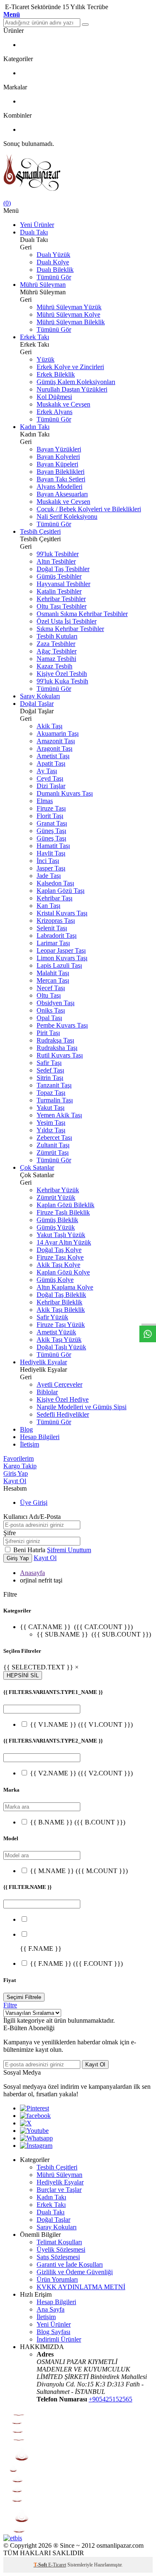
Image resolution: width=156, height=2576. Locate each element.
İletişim (30, 1444)
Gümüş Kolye (55, 1280)
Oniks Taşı (51, 1010)
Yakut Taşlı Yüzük (61, 1235)
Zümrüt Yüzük (56, 1197)
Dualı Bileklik (55, 270)
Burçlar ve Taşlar (59, 2190)
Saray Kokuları (40, 696)
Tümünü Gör (54, 277)
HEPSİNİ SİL (23, 1675)
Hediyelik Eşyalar (43, 1362)
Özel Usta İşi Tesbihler (67, 621)
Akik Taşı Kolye (58, 1265)
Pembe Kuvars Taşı (62, 1025)
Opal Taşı (49, 1018)
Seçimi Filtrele (24, 1997)
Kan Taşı (48, 906)
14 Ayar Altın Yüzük (64, 1242)
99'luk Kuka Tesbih (62, 681)
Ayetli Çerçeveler (59, 1384)
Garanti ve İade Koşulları (70, 2264)
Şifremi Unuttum (69, 1550)
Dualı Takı (34, 232)
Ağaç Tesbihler (57, 651)
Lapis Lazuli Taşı (59, 965)
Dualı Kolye (53, 262)
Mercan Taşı (53, 980)
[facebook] (35, 2116)
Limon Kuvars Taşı (62, 958)
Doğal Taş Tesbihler (63, 569)
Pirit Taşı (48, 1033)
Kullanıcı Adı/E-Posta (32, 1517)
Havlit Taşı (51, 853)
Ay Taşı (47, 771)
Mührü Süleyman (43, 285)
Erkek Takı (35, 337)
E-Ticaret (57, 2565)
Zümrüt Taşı (53, 1152)
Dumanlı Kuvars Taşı (65, 793)
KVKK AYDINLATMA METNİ (81, 2287)
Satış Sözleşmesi (58, 2257)
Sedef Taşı (50, 1070)
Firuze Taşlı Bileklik (63, 1212)
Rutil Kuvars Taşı (60, 1055)
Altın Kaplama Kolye (65, 1287)
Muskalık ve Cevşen (63, 404)
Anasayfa (32, 1573)
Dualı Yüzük (53, 255)
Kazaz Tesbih (54, 666)
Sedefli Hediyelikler (63, 1414)
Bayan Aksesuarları (62, 494)
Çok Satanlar (37, 1167)
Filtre (10, 2005)
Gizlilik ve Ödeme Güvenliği (75, 2272)
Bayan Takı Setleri (61, 479)
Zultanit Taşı (53, 1145)
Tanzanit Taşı (54, 1085)
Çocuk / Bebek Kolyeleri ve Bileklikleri (89, 509)
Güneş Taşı (51, 831)
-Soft (41, 2565)
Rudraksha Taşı (57, 1048)
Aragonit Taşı (54, 748)
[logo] (78, 174)
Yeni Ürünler (37, 225)
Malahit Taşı (53, 973)
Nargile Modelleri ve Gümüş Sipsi (82, 1407)
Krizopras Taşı (56, 921)
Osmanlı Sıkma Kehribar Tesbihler (82, 614)
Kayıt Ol (15, 1481)
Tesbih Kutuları (57, 636)
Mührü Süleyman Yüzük (69, 307)
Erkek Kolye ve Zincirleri (70, 367)
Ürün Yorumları (57, 2279)
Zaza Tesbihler (56, 644)
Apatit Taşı (51, 763)
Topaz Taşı (51, 1093)
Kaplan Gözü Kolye (63, 1272)
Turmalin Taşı (55, 1100)
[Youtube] (34, 2131)
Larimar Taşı (53, 943)
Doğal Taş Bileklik (61, 1295)
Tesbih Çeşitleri (40, 531)
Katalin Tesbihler (59, 591)
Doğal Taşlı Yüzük (61, 1347)
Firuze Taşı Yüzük (61, 1325)
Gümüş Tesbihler (59, 576)
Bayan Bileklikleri (61, 472)
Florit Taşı (50, 816)
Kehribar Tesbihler (61, 599)
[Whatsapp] (36, 2138)
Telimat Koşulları (59, 2242)
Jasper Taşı (51, 868)
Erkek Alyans (54, 412)
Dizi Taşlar (51, 786)
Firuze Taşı (51, 808)
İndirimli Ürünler (59, 2339)
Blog (26, 1429)
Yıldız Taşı (51, 1130)
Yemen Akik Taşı (59, 1115)
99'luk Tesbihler (58, 554)
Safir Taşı (49, 1063)
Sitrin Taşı (50, 1078)
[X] (26, 2123)
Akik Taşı (50, 726)
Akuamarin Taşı (58, 733)
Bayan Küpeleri (57, 464)
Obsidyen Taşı (56, 1003)
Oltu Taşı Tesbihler (62, 606)
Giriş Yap (16, 1473)
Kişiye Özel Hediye (63, 1399)
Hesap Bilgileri (40, 1437)
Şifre (10, 1533)
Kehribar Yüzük (58, 1190)
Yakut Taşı (51, 1108)
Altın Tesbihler (56, 561)
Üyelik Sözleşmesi (61, 2249)
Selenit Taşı (52, 928)
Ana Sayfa (51, 2309)
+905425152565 (110, 2399)
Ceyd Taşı (50, 778)
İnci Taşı (48, 861)
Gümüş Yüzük (56, 1227)
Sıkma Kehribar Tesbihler (70, 629)
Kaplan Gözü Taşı (61, 891)
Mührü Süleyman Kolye (68, 314)
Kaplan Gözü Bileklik (66, 1205)
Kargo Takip (20, 1466)
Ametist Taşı (53, 756)
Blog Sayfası (53, 2332)
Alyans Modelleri (59, 487)
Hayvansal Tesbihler (63, 584)
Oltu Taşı (49, 995)
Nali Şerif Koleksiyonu (67, 516)
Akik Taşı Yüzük (59, 1340)
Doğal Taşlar (37, 704)
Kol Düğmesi (54, 397)
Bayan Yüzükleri (59, 449)
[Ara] (85, 25)
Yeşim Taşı (51, 1123)
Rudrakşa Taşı (55, 1040)
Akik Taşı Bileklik (61, 1310)
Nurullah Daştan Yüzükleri (72, 389)
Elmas (45, 801)
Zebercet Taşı (54, 1138)
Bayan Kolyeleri (58, 457)
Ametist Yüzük (56, 1332)
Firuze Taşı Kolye (60, 1257)
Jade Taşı (49, 876)
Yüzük (46, 359)
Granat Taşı (52, 823)
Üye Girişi (34, 1502)
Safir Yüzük (52, 1317)
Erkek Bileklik (56, 374)
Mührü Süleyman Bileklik (71, 322)
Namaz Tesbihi (56, 659)
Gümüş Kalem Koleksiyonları (76, 382)
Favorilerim (19, 1458)
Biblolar (47, 1392)
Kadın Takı (35, 427)
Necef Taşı (51, 988)
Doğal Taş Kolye (59, 1250)
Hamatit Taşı (53, 846)
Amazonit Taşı (56, 741)
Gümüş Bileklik (57, 1220)
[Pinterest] (35, 2108)
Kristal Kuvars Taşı (62, 913)
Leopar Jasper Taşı (61, 950)
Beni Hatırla (30, 1550)
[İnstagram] (36, 2146)
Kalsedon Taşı (55, 883)
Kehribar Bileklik (59, 1302)
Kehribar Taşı (54, 898)
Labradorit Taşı (57, 935)
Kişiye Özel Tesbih (62, 674)
